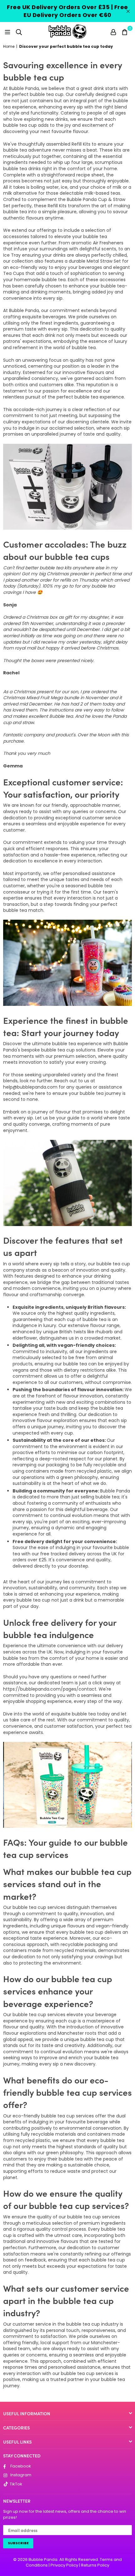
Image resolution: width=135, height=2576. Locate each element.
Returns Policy (95, 2565)
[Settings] (113, 31)
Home (9, 47)
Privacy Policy (64, 2565)
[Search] (19, 31)
